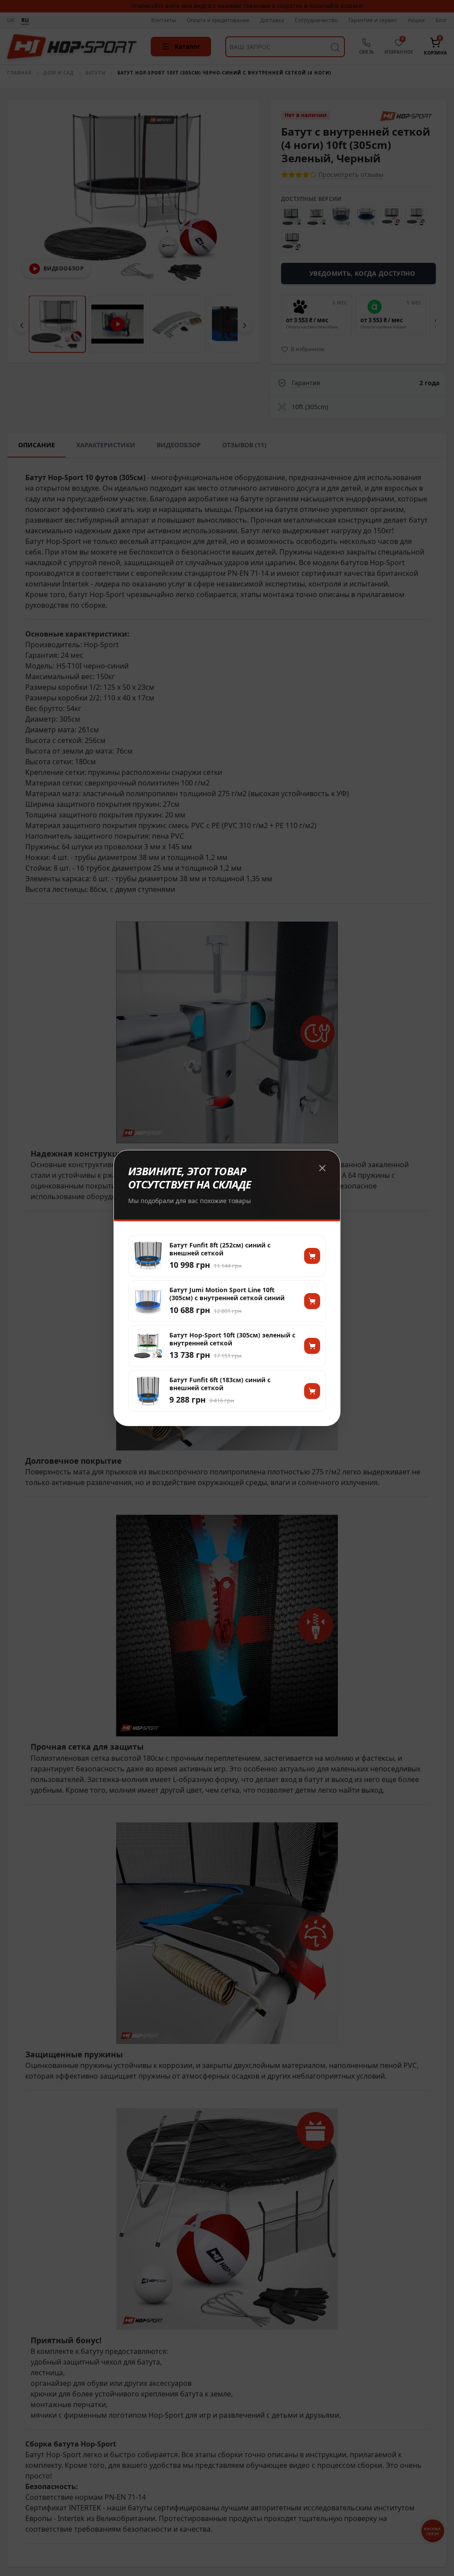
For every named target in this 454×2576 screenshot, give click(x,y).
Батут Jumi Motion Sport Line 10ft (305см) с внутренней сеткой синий (227, 1294)
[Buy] (312, 1256)
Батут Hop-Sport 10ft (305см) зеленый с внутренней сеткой (232, 1339)
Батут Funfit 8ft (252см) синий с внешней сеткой (220, 1249)
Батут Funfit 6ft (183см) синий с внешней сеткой (220, 1384)
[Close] (322, 1168)
